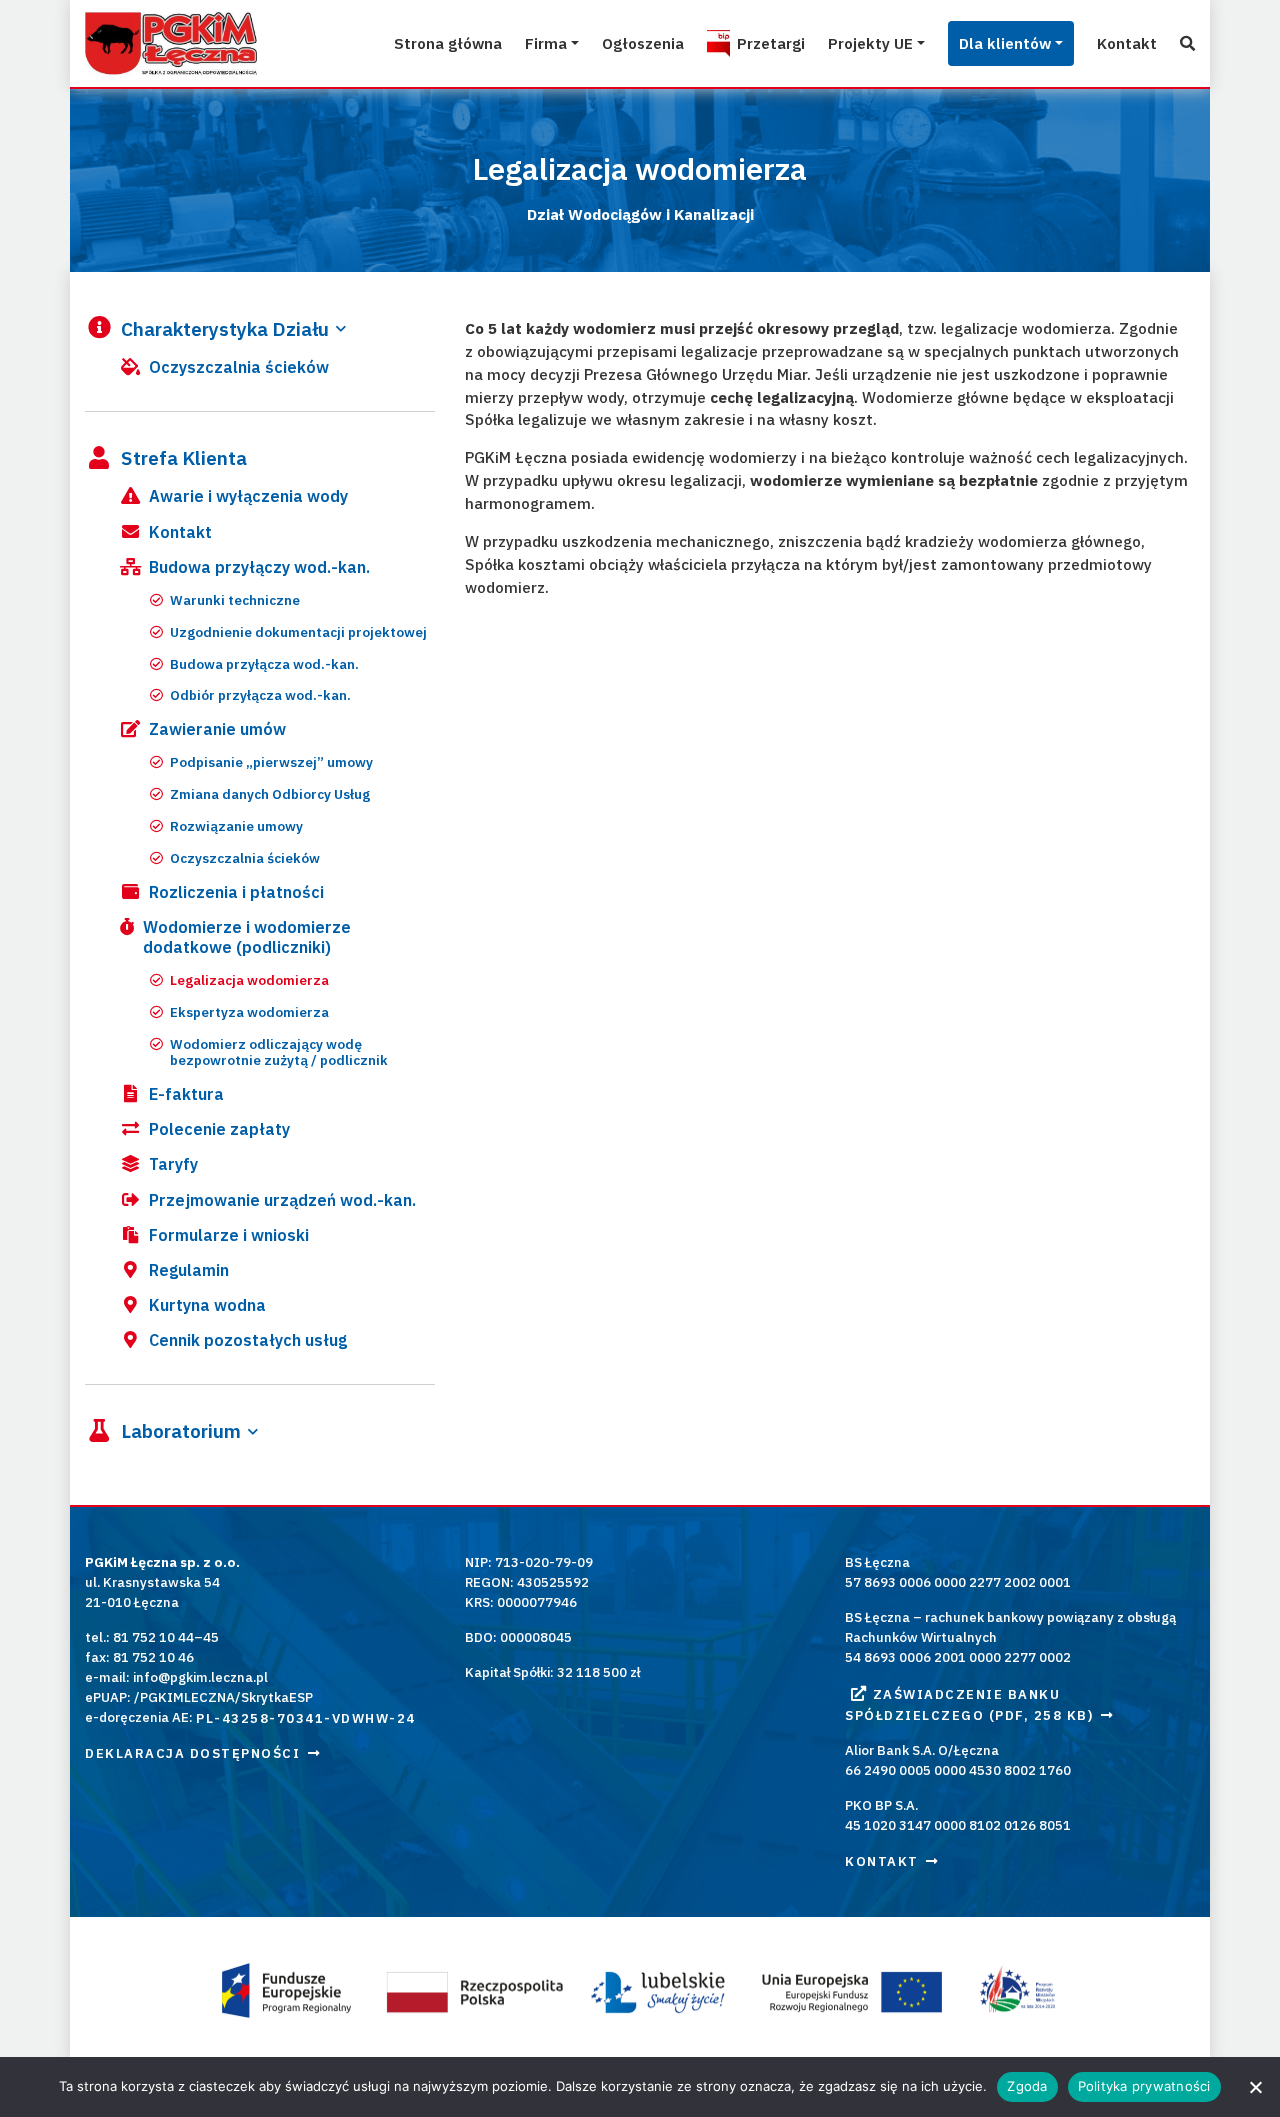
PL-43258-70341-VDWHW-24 (306, 1717)
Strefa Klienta (184, 459)
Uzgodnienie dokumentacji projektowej (298, 632)
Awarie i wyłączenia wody (248, 496)
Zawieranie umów (217, 729)
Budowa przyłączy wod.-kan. (259, 567)
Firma (546, 43)
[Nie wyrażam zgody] (1255, 2087)
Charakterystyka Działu (225, 329)
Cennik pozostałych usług (248, 1340)
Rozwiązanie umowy (236, 826)
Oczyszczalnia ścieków (239, 367)
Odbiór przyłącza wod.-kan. (260, 695)
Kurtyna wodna (207, 1305)
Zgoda (1027, 2086)
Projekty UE (870, 43)
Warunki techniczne (235, 600)
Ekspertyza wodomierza (249, 1012)
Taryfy (173, 1164)
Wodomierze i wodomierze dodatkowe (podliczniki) (247, 937)
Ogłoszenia (643, 43)
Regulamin (189, 1270)
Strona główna (448, 43)
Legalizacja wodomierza (249, 980)
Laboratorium (181, 1432)
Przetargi (771, 43)
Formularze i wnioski (229, 1235)
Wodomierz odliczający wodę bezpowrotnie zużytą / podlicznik (279, 1052)
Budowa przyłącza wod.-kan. (264, 664)
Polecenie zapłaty (219, 1129)
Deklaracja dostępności (192, 1753)
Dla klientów (1005, 43)
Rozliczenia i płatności (236, 892)
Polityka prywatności (1144, 2086)
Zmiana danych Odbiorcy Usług (270, 794)
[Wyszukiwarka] (1187, 44)
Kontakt (1127, 43)
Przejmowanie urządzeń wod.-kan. (282, 1200)
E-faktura (186, 1094)
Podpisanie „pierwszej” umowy (271, 762)
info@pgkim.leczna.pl (200, 1677)
